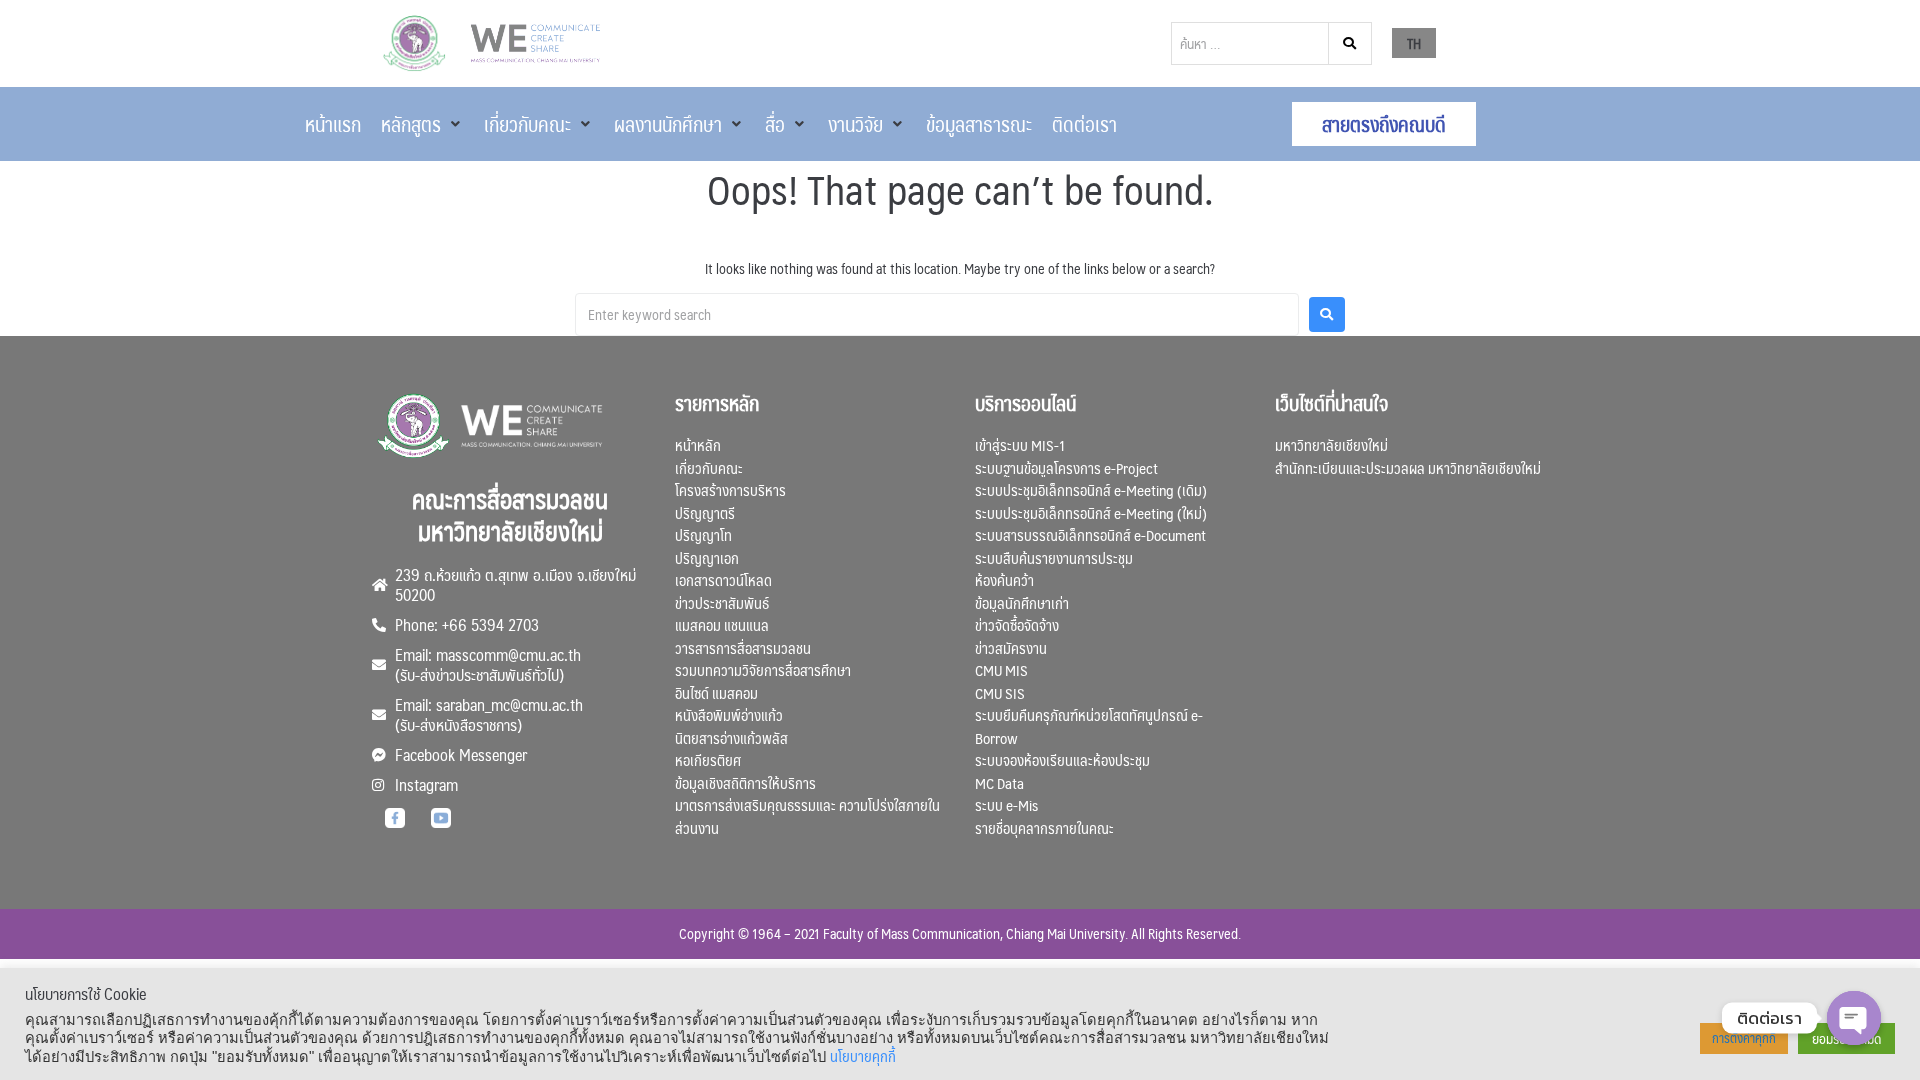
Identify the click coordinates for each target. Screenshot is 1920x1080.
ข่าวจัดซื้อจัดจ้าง (1017, 624)
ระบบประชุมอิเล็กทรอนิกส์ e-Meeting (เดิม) (1091, 489)
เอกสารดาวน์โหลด (723, 579)
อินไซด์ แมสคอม (716, 692)
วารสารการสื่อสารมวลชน (743, 647)
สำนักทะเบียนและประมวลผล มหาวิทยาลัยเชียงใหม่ (1408, 467)
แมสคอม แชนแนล (722, 624)
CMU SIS (1000, 692)
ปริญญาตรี (705, 512)
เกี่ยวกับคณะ (709, 467)
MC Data (999, 782)
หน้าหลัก (698, 444)
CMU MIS (1001, 669)
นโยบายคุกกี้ (863, 1056)
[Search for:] (937, 314)
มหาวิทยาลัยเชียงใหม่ (1331, 444)
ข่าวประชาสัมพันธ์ (722, 602)
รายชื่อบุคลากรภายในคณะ (1044, 827)
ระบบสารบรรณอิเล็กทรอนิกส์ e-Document (1090, 534)
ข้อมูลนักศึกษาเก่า (1022, 602)
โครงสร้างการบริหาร (730, 489)
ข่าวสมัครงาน (1011, 647)
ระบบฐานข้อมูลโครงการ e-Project (1066, 467)
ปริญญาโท (703, 534)
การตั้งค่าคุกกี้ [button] (1744, 1038)
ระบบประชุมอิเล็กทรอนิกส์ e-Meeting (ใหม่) (1091, 512)
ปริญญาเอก (707, 557)
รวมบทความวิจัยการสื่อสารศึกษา (763, 669)
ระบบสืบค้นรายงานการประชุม (1054, 557)
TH (1414, 43)
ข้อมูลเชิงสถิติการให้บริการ (745, 782)
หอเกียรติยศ (708, 759)
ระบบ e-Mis (1006, 804)
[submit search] (1350, 43)
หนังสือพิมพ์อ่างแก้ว (729, 714)
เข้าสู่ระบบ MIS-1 (1020, 444)
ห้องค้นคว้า (1004, 579)
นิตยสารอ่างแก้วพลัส (731, 737)
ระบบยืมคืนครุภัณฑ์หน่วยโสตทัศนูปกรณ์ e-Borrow (1089, 726)
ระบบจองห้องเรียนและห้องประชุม (1062, 759)
